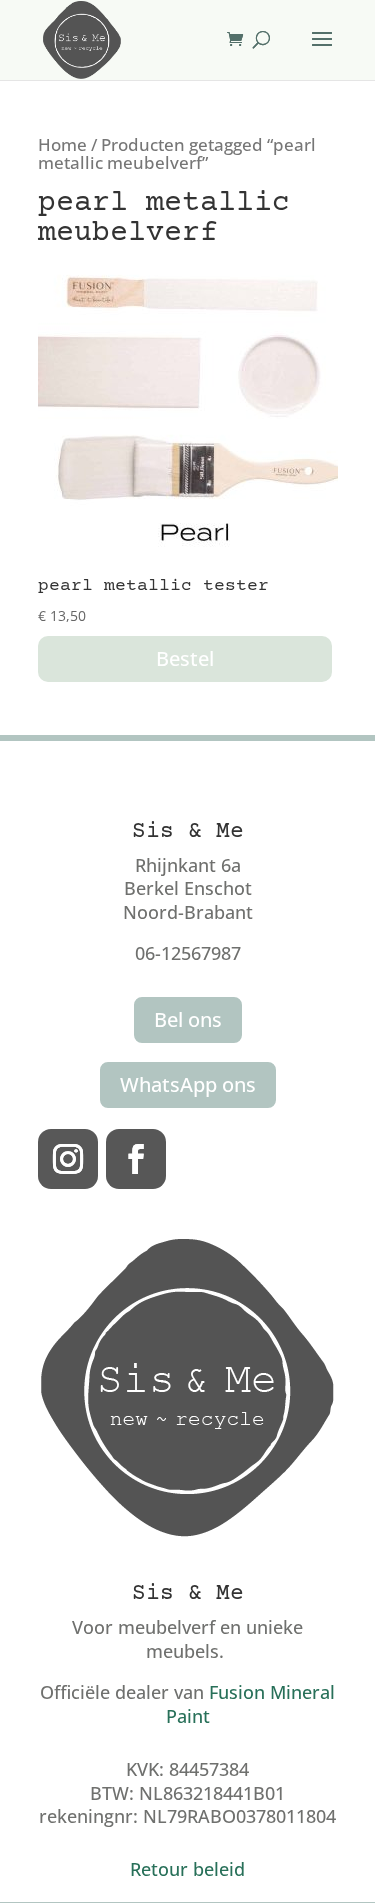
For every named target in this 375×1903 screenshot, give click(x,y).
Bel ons (188, 1019)
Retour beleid (187, 1869)
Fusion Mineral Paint (251, 1703)
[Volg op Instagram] (68, 1159)
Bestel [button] (185, 658)
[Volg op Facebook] (136, 1159)
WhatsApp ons (188, 1084)
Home (62, 144)
